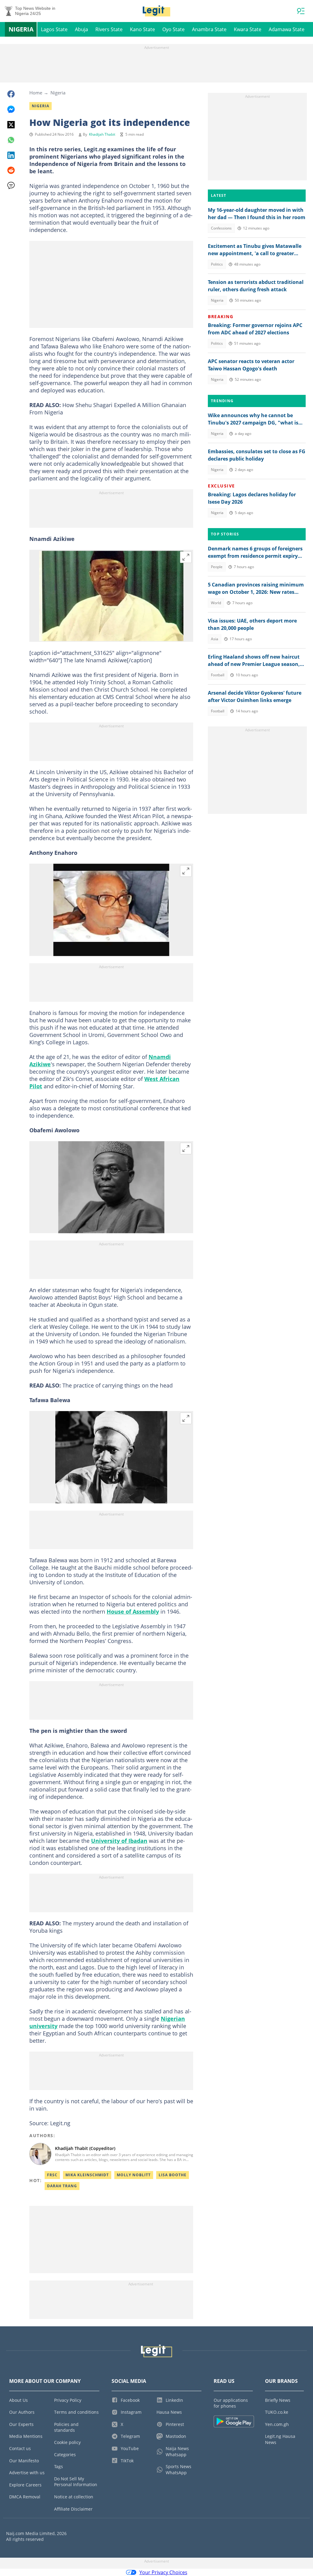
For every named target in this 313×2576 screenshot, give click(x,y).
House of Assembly (133, 1611)
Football (218, 675)
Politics (217, 264)
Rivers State (109, 29)
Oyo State (173, 29)
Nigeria (21, 29)
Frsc (52, 2175)
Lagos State (54, 29)
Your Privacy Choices (163, 2572)
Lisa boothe (173, 2175)
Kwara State (248, 29)
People (217, 567)
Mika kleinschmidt (87, 2175)
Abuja (81, 29)
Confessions (221, 228)
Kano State (142, 29)
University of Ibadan (119, 1841)
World (216, 603)
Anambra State (209, 29)
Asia (215, 639)
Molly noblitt (134, 2175)
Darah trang (62, 2186)
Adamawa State (287, 29)
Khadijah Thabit (102, 134)
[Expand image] (186, 557)
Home (36, 93)
